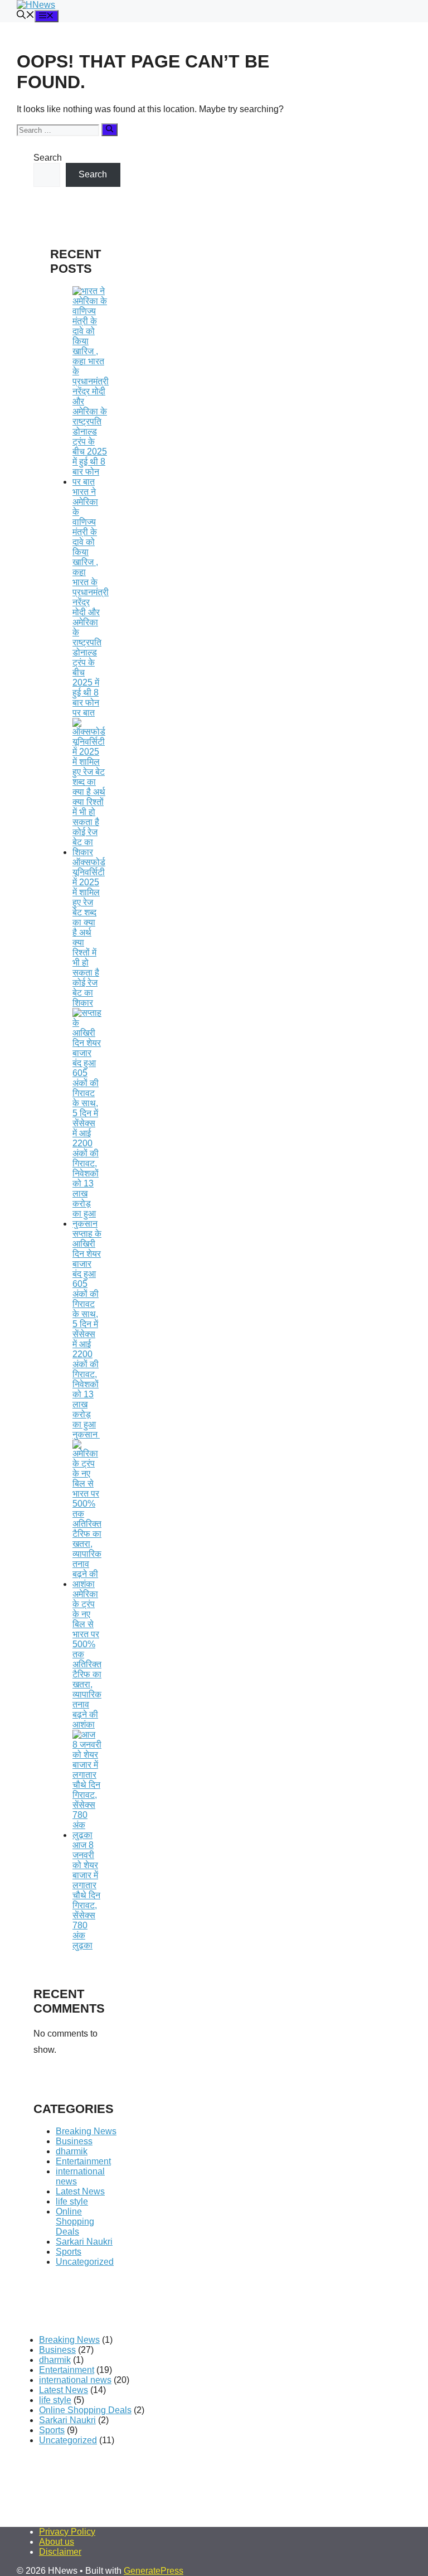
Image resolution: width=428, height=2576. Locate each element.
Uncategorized (85, 2262)
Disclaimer (60, 2552)
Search (48, 158)
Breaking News (86, 2131)
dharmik (72, 2151)
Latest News (80, 2191)
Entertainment (83, 2161)
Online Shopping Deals (75, 2222)
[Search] (110, 129)
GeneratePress (154, 2571)
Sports (69, 2252)
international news (75, 2380)
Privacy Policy (67, 2532)
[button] (26, 16)
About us (57, 2542)
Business (74, 2141)
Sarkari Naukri (84, 2242)
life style (72, 2201)
